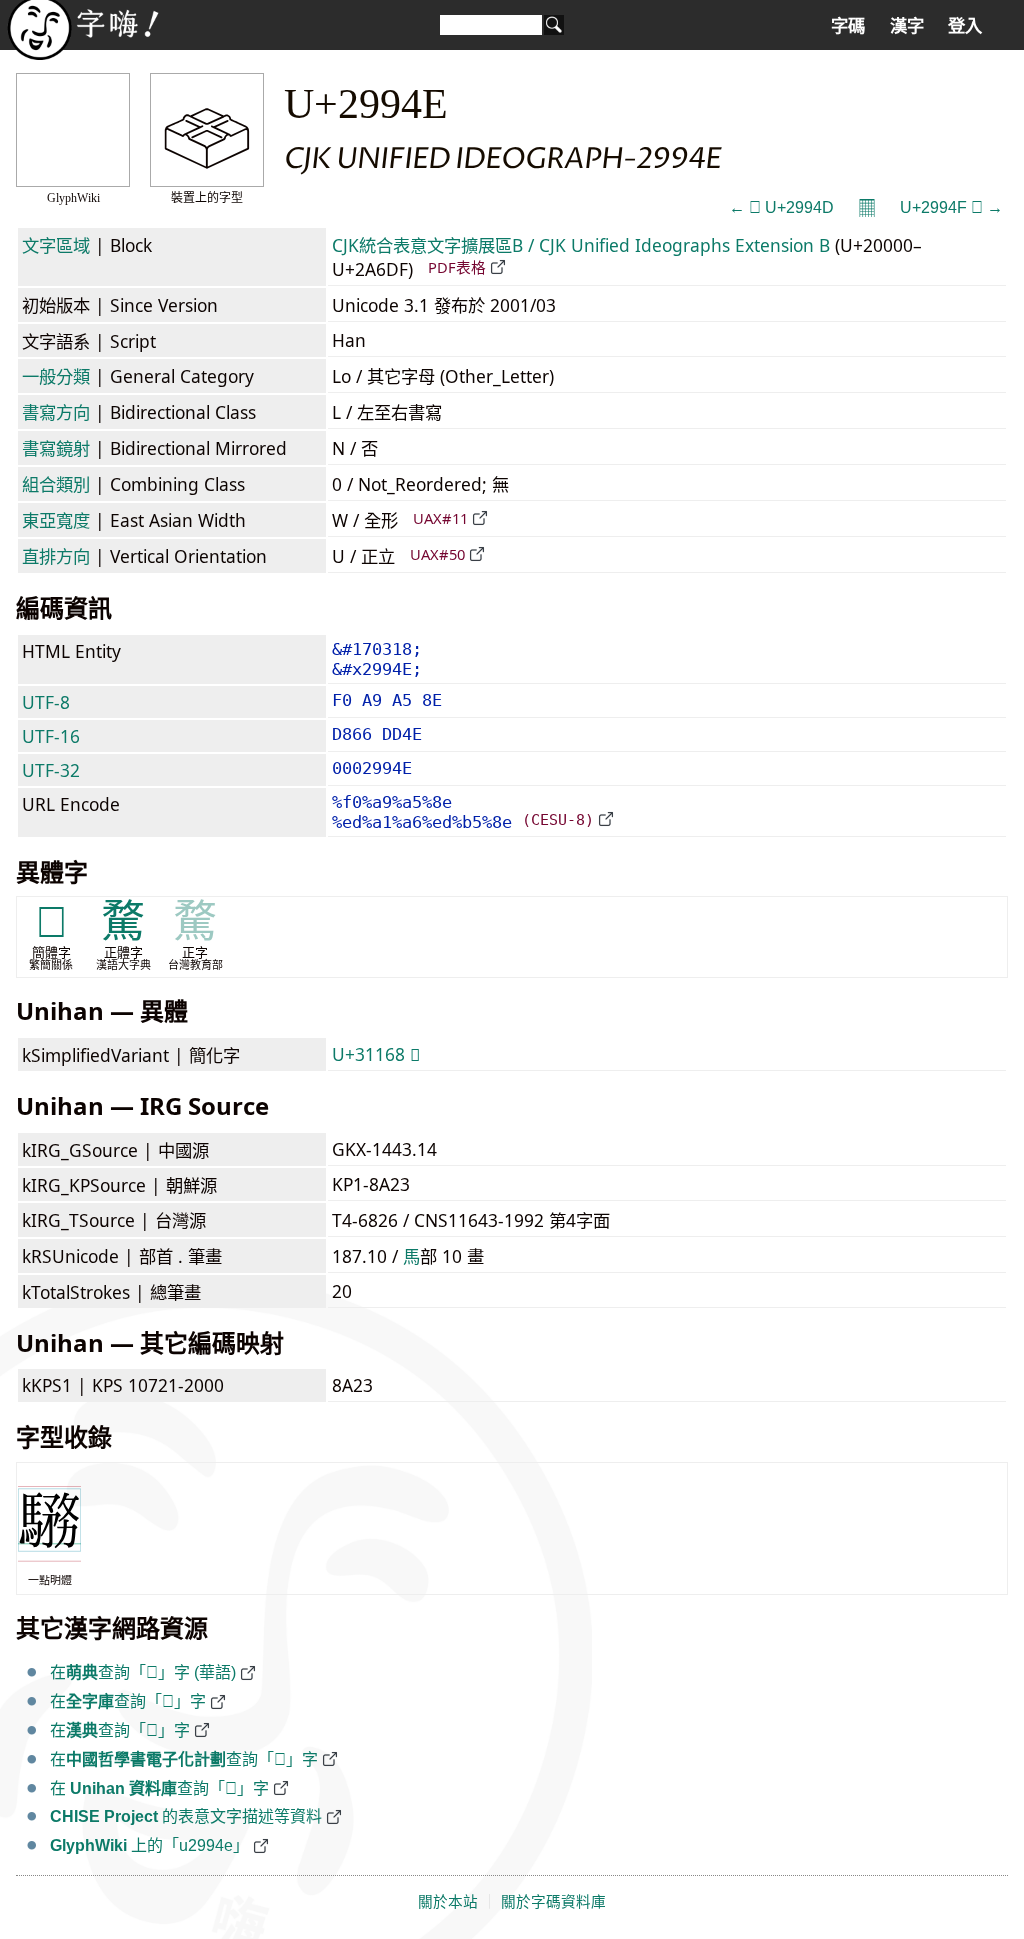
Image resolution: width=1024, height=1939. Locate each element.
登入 (965, 26)
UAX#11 (440, 518)
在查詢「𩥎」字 (128, 1701)
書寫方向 (56, 412)
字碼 (848, 26)
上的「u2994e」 (149, 1845)
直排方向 (56, 556)
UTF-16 (51, 736)
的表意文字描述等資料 (186, 1816)
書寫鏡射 (56, 448)
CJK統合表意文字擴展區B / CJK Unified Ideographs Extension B (581, 245)
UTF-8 (46, 702)
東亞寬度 (56, 520)
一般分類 (56, 376)
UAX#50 (437, 554)
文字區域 (56, 245)
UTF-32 (51, 770)
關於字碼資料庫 (553, 1902)
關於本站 (448, 1902)
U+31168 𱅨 (376, 1054)
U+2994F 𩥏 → (951, 207)
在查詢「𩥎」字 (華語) (143, 1672)
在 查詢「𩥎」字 (159, 1788)
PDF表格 (457, 267)
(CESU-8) (558, 819)
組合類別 (56, 484)
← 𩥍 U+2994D (781, 207)
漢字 (907, 26)
